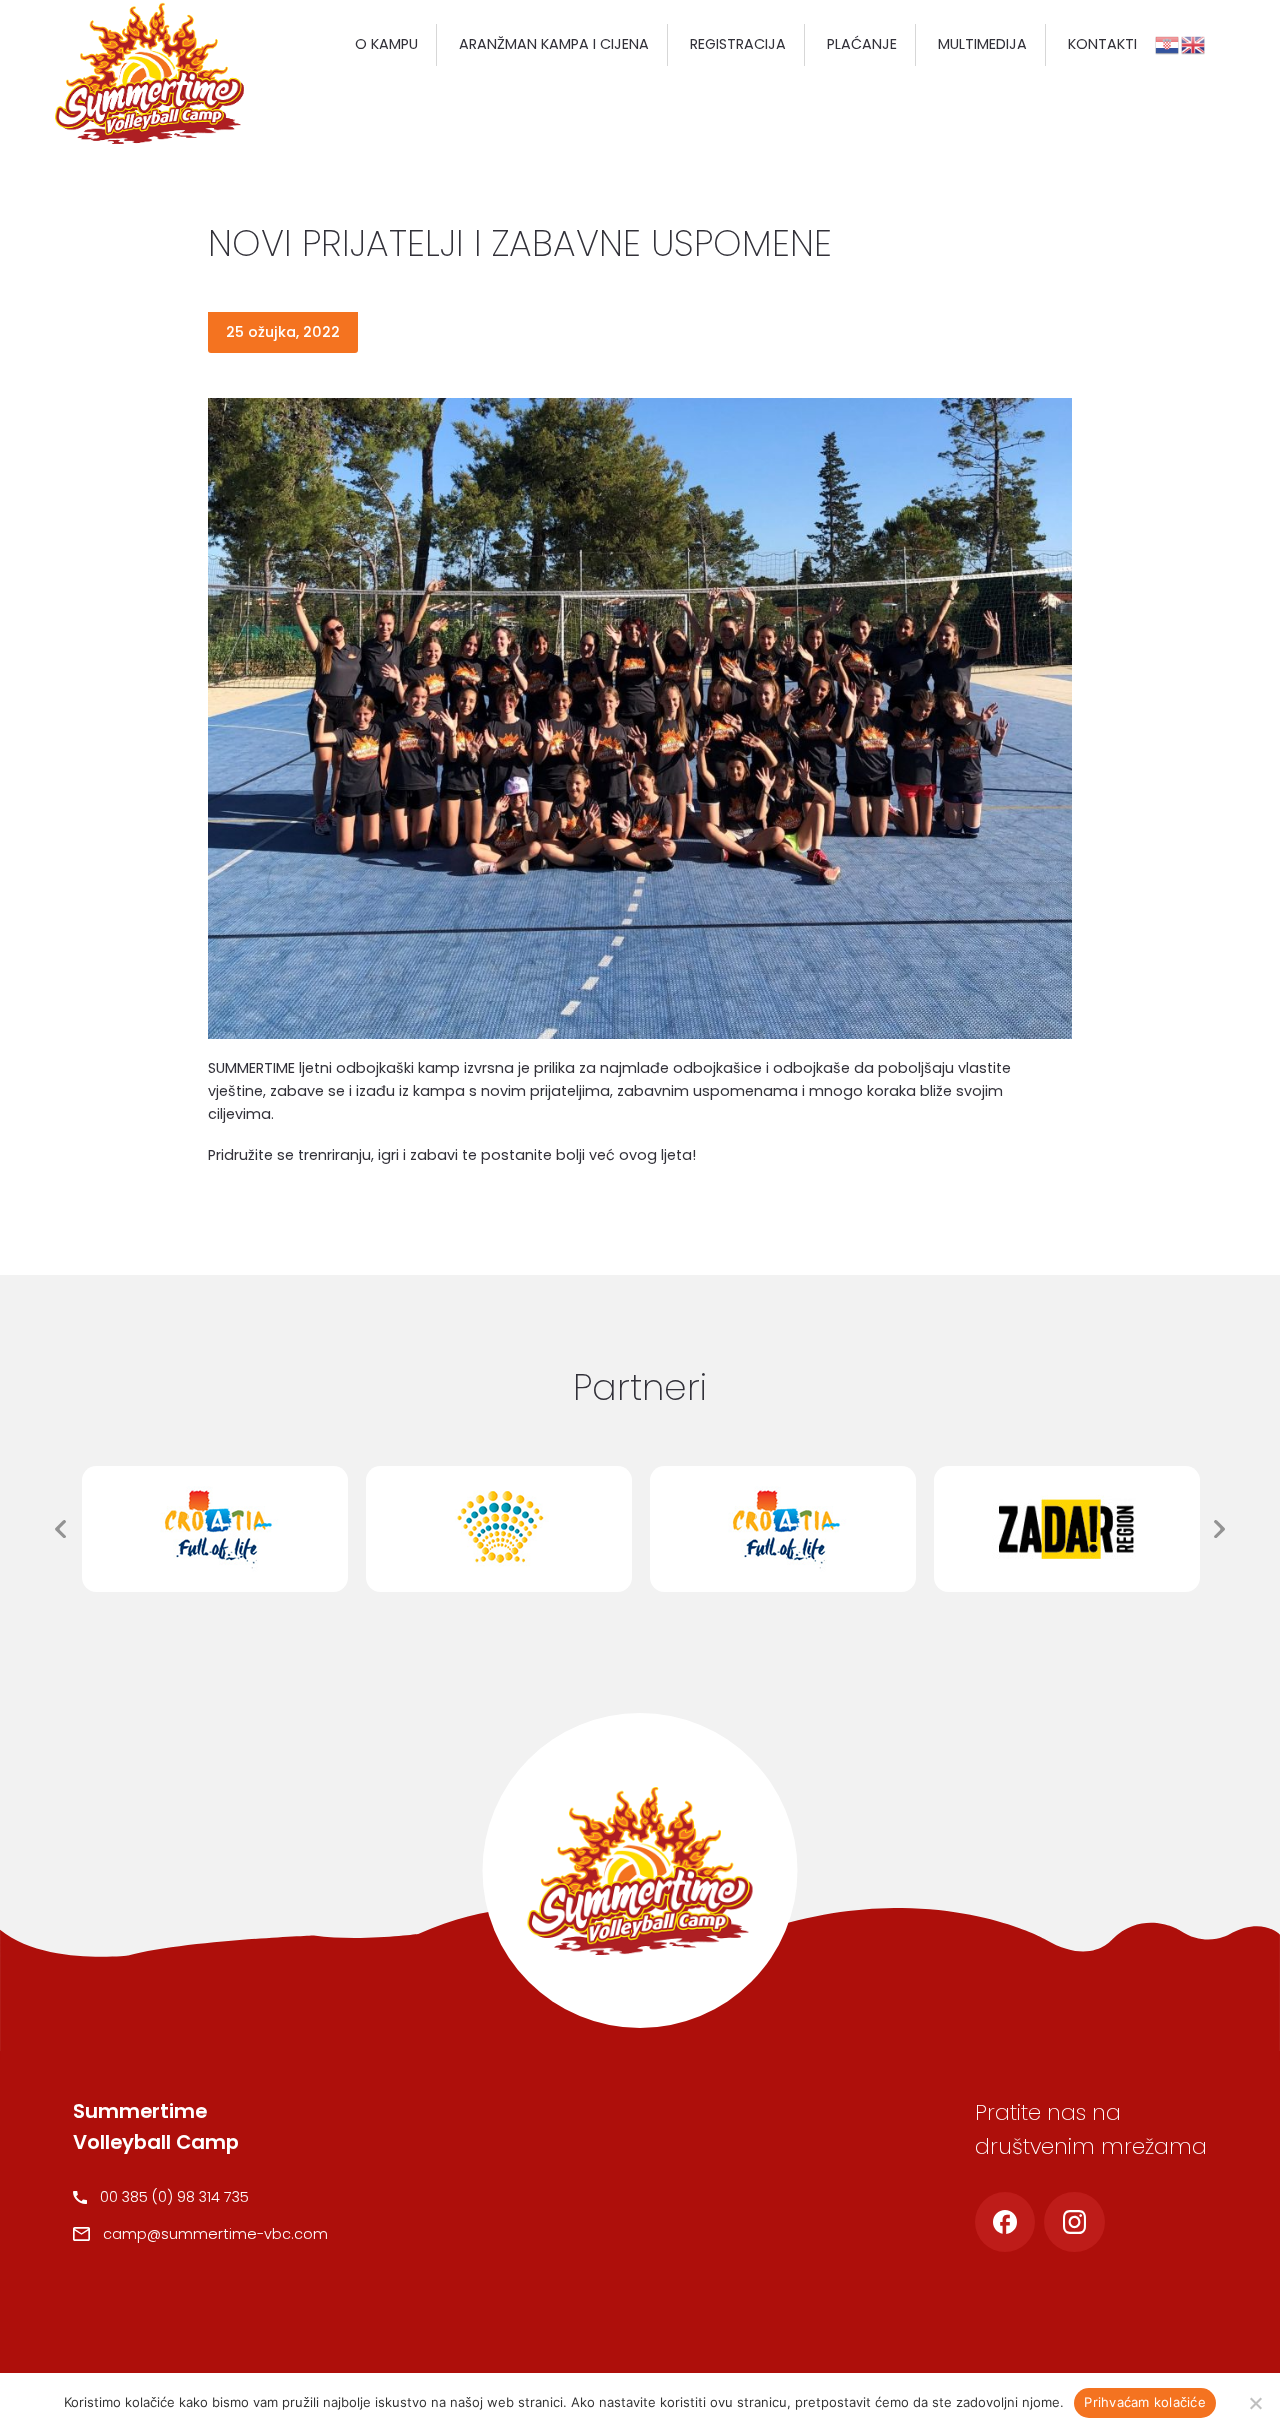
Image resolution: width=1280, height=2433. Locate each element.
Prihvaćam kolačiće (1145, 2402)
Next (1219, 1529)
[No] (1255, 2403)
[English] (1194, 44)
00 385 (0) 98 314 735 (174, 2197)
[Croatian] (1168, 44)
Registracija (738, 44)
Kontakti (1102, 44)
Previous (60, 1529)
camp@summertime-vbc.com (215, 2234)
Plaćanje (862, 44)
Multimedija (982, 44)
